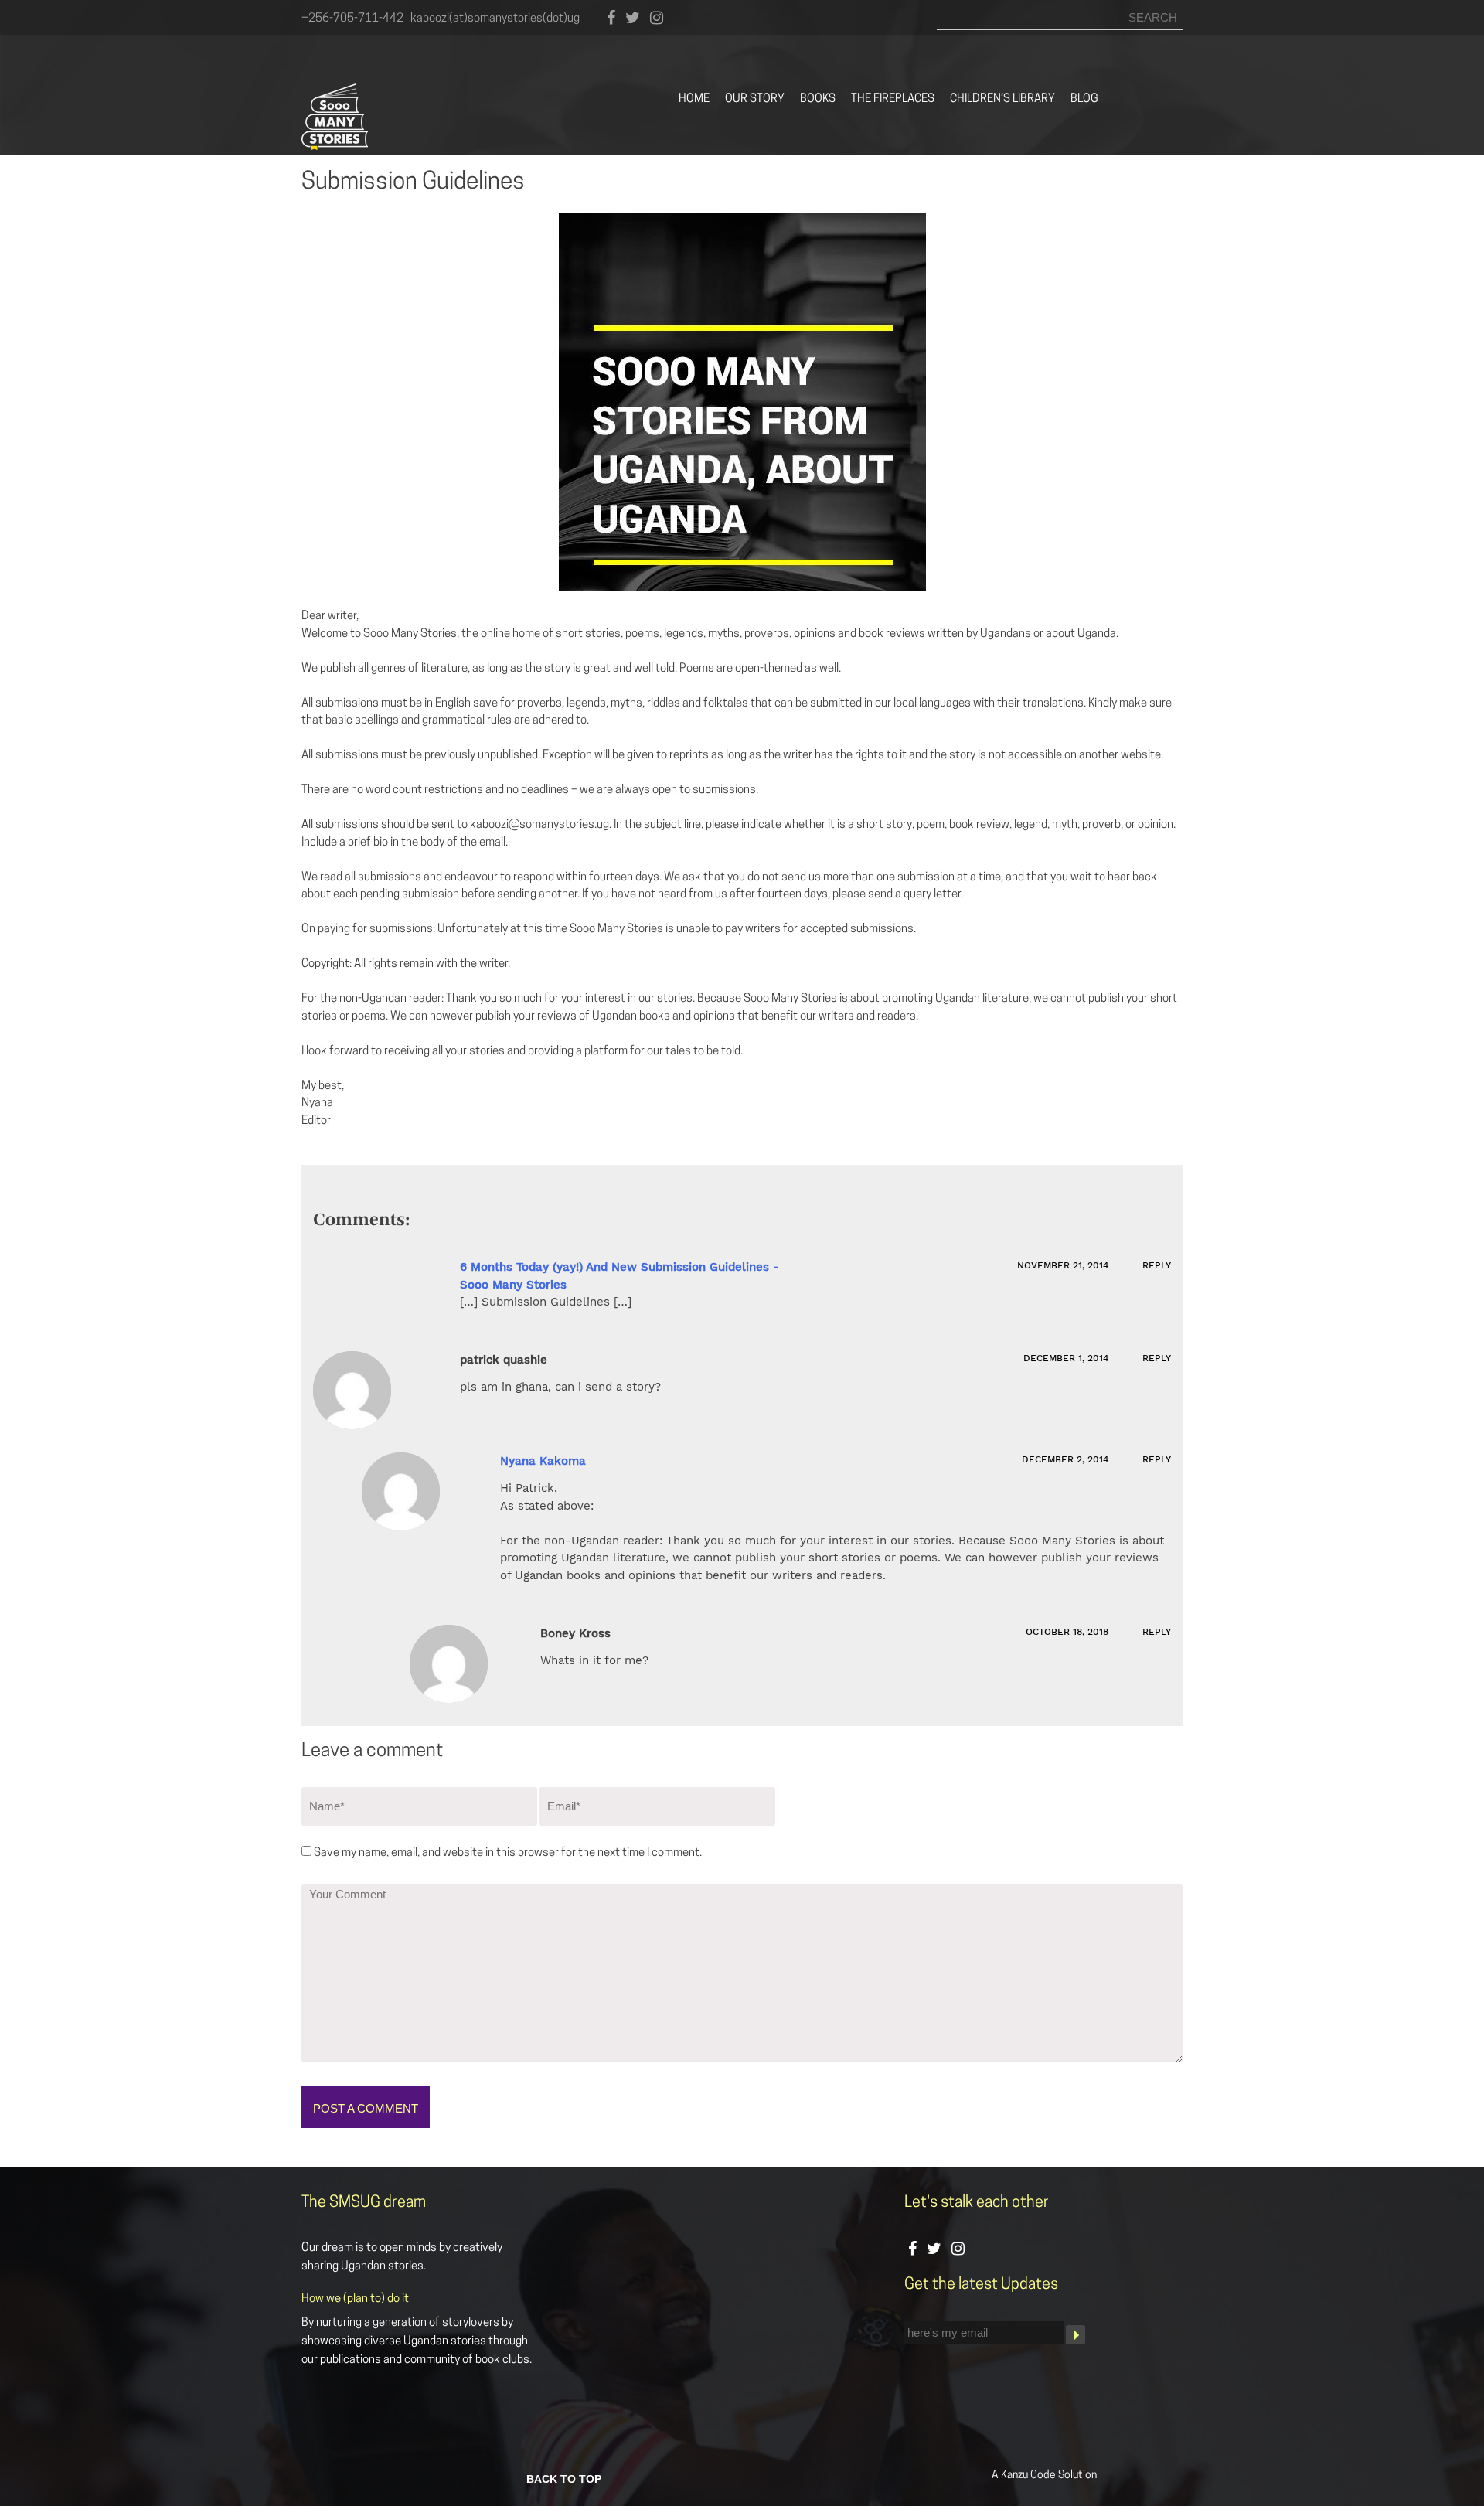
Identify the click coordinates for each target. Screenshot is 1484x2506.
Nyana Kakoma (543, 1461)
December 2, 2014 (1067, 1459)
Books (818, 99)
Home (694, 99)
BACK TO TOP (564, 2477)
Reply (1157, 1265)
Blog (1084, 99)
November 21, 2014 (1064, 1265)
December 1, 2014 (1067, 1358)
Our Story (755, 99)
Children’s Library (1002, 99)
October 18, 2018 (1069, 1632)
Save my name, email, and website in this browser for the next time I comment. (508, 1853)
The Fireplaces (893, 99)
